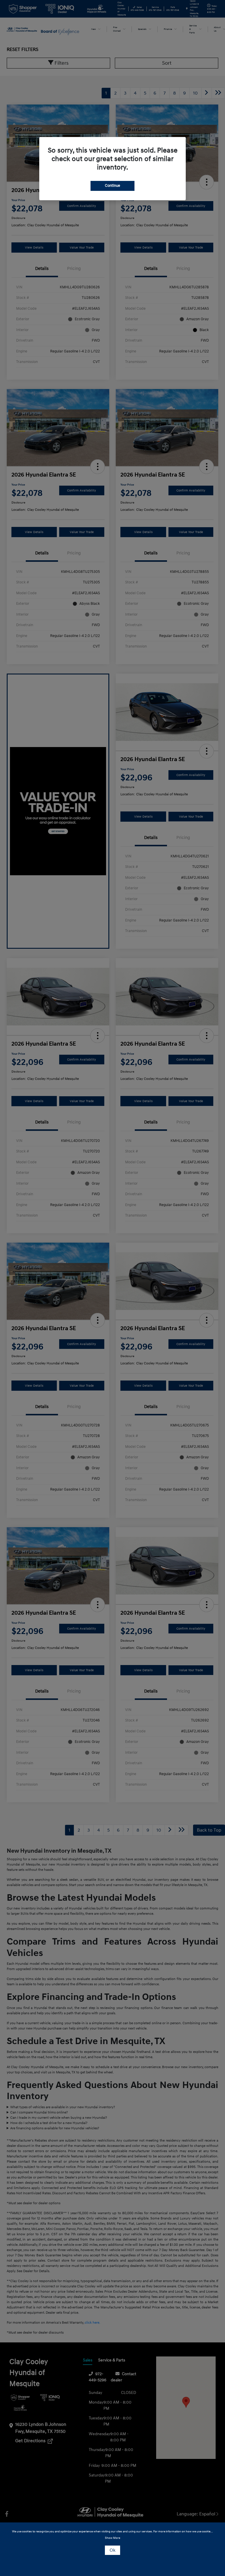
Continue (112, 186)
